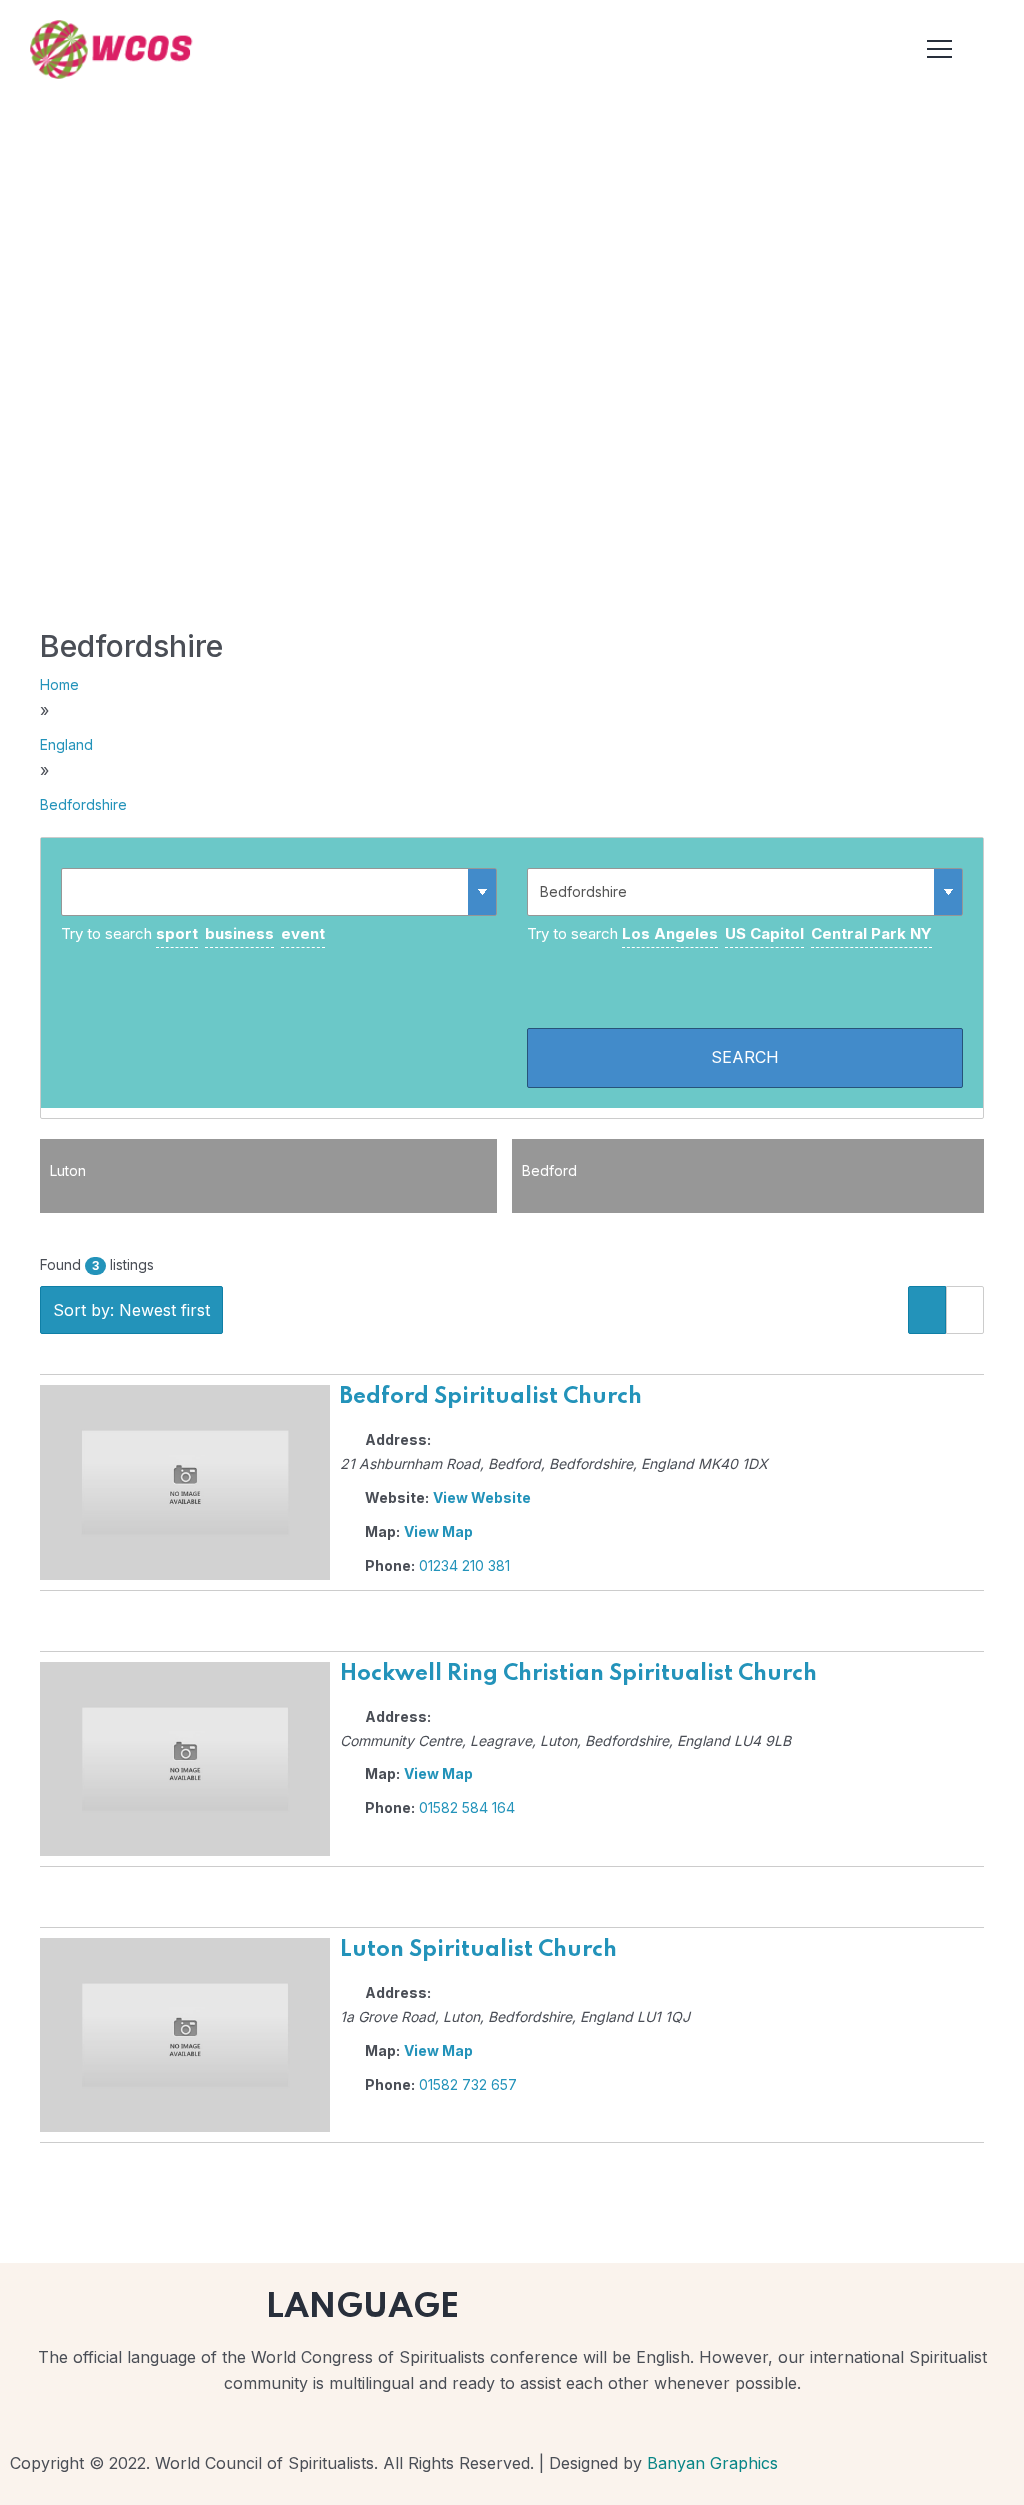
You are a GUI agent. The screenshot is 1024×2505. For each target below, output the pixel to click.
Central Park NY (871, 933)
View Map (438, 1531)
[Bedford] (748, 1203)
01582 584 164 (467, 1807)
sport (177, 933)
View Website (482, 1497)
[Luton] (268, 1203)
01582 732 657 (468, 2084)
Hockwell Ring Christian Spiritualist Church (578, 1674)
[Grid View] (965, 1310)
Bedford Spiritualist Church (491, 1397)
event (303, 933)
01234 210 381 (464, 1565)
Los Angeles (670, 933)
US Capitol (764, 933)
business (239, 933)
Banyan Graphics (712, 2463)
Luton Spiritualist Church (478, 1950)
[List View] (927, 1310)
